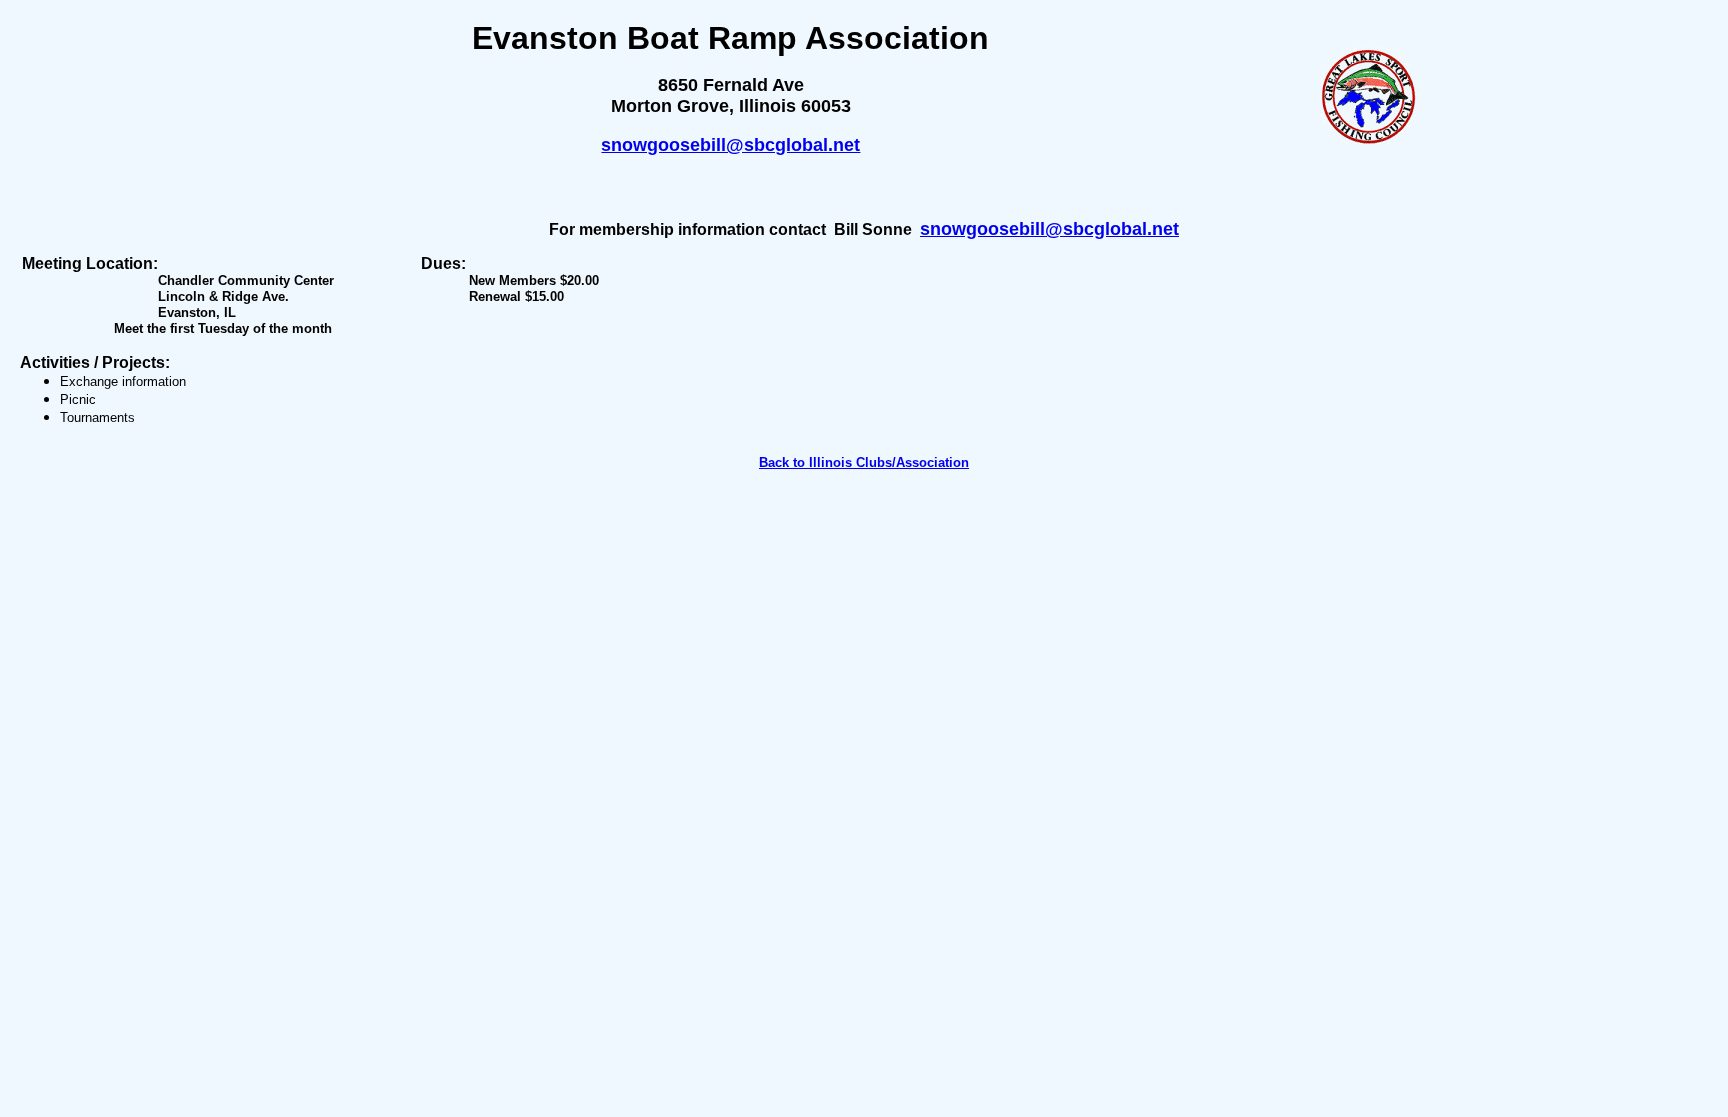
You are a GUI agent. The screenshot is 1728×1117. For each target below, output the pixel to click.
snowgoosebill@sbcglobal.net (730, 145)
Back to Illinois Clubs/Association (864, 462)
